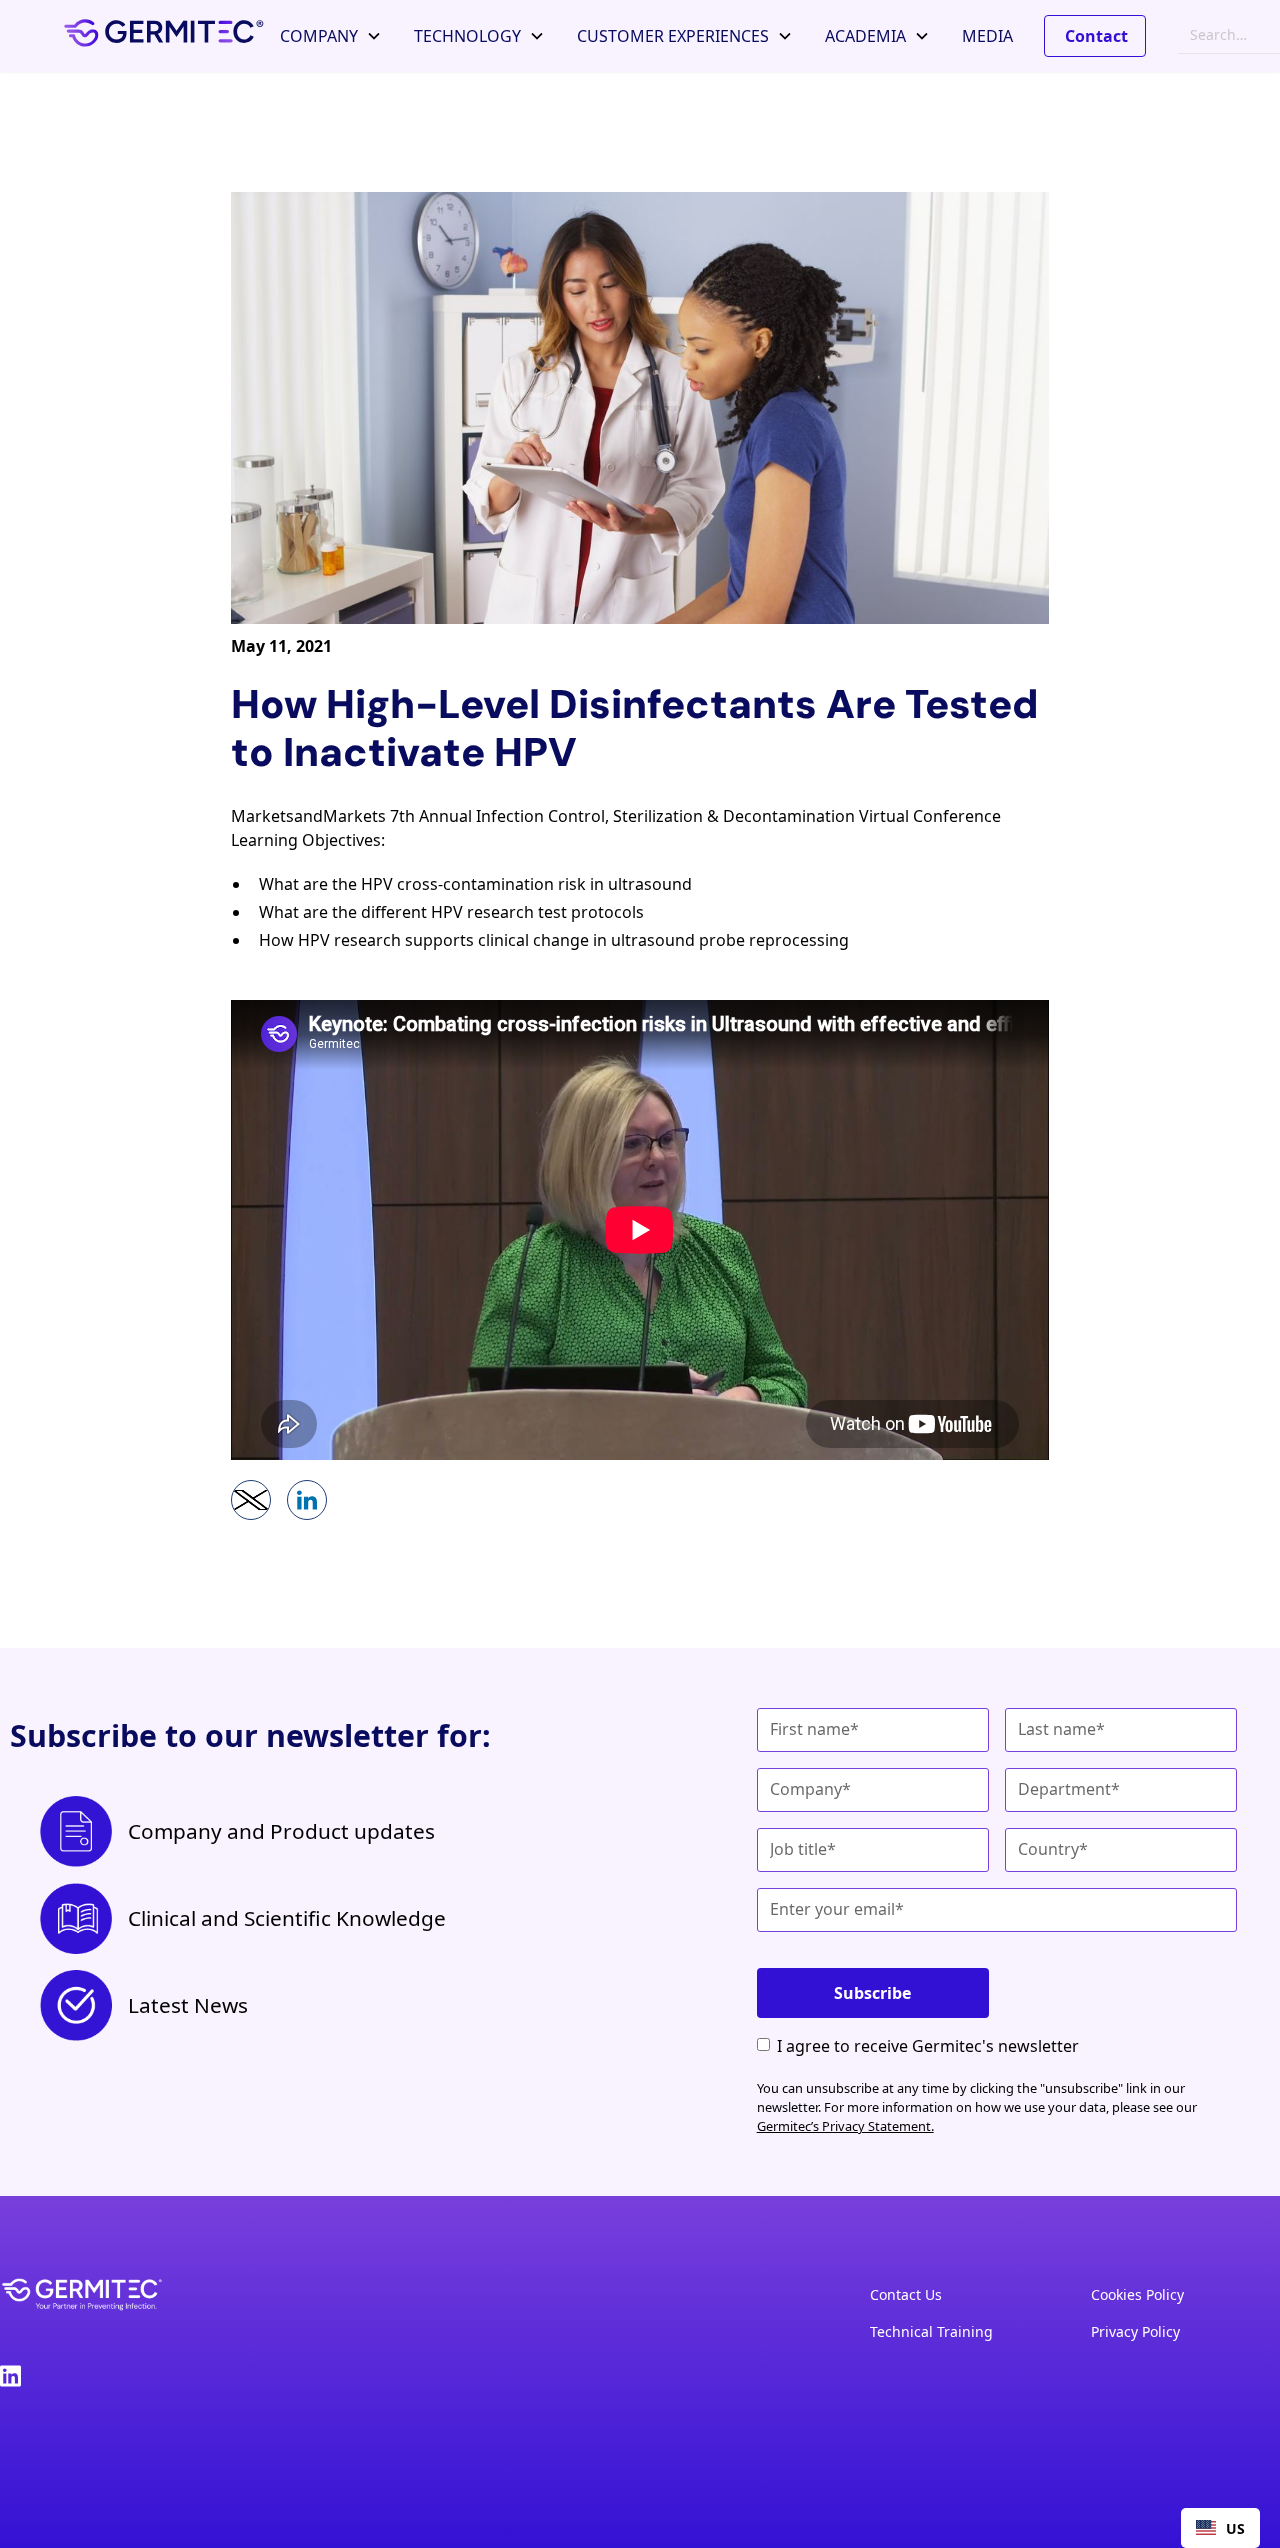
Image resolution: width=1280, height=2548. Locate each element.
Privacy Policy (1135, 2331)
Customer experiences (673, 36)
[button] (331, 36)
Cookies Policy (1137, 2294)
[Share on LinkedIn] (307, 1500)
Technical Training (931, 2331)
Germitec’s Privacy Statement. (845, 2126)
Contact (1096, 36)
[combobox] (1220, 2528)
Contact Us (906, 2294)
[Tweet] (251, 1500)
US (1235, 2528)
